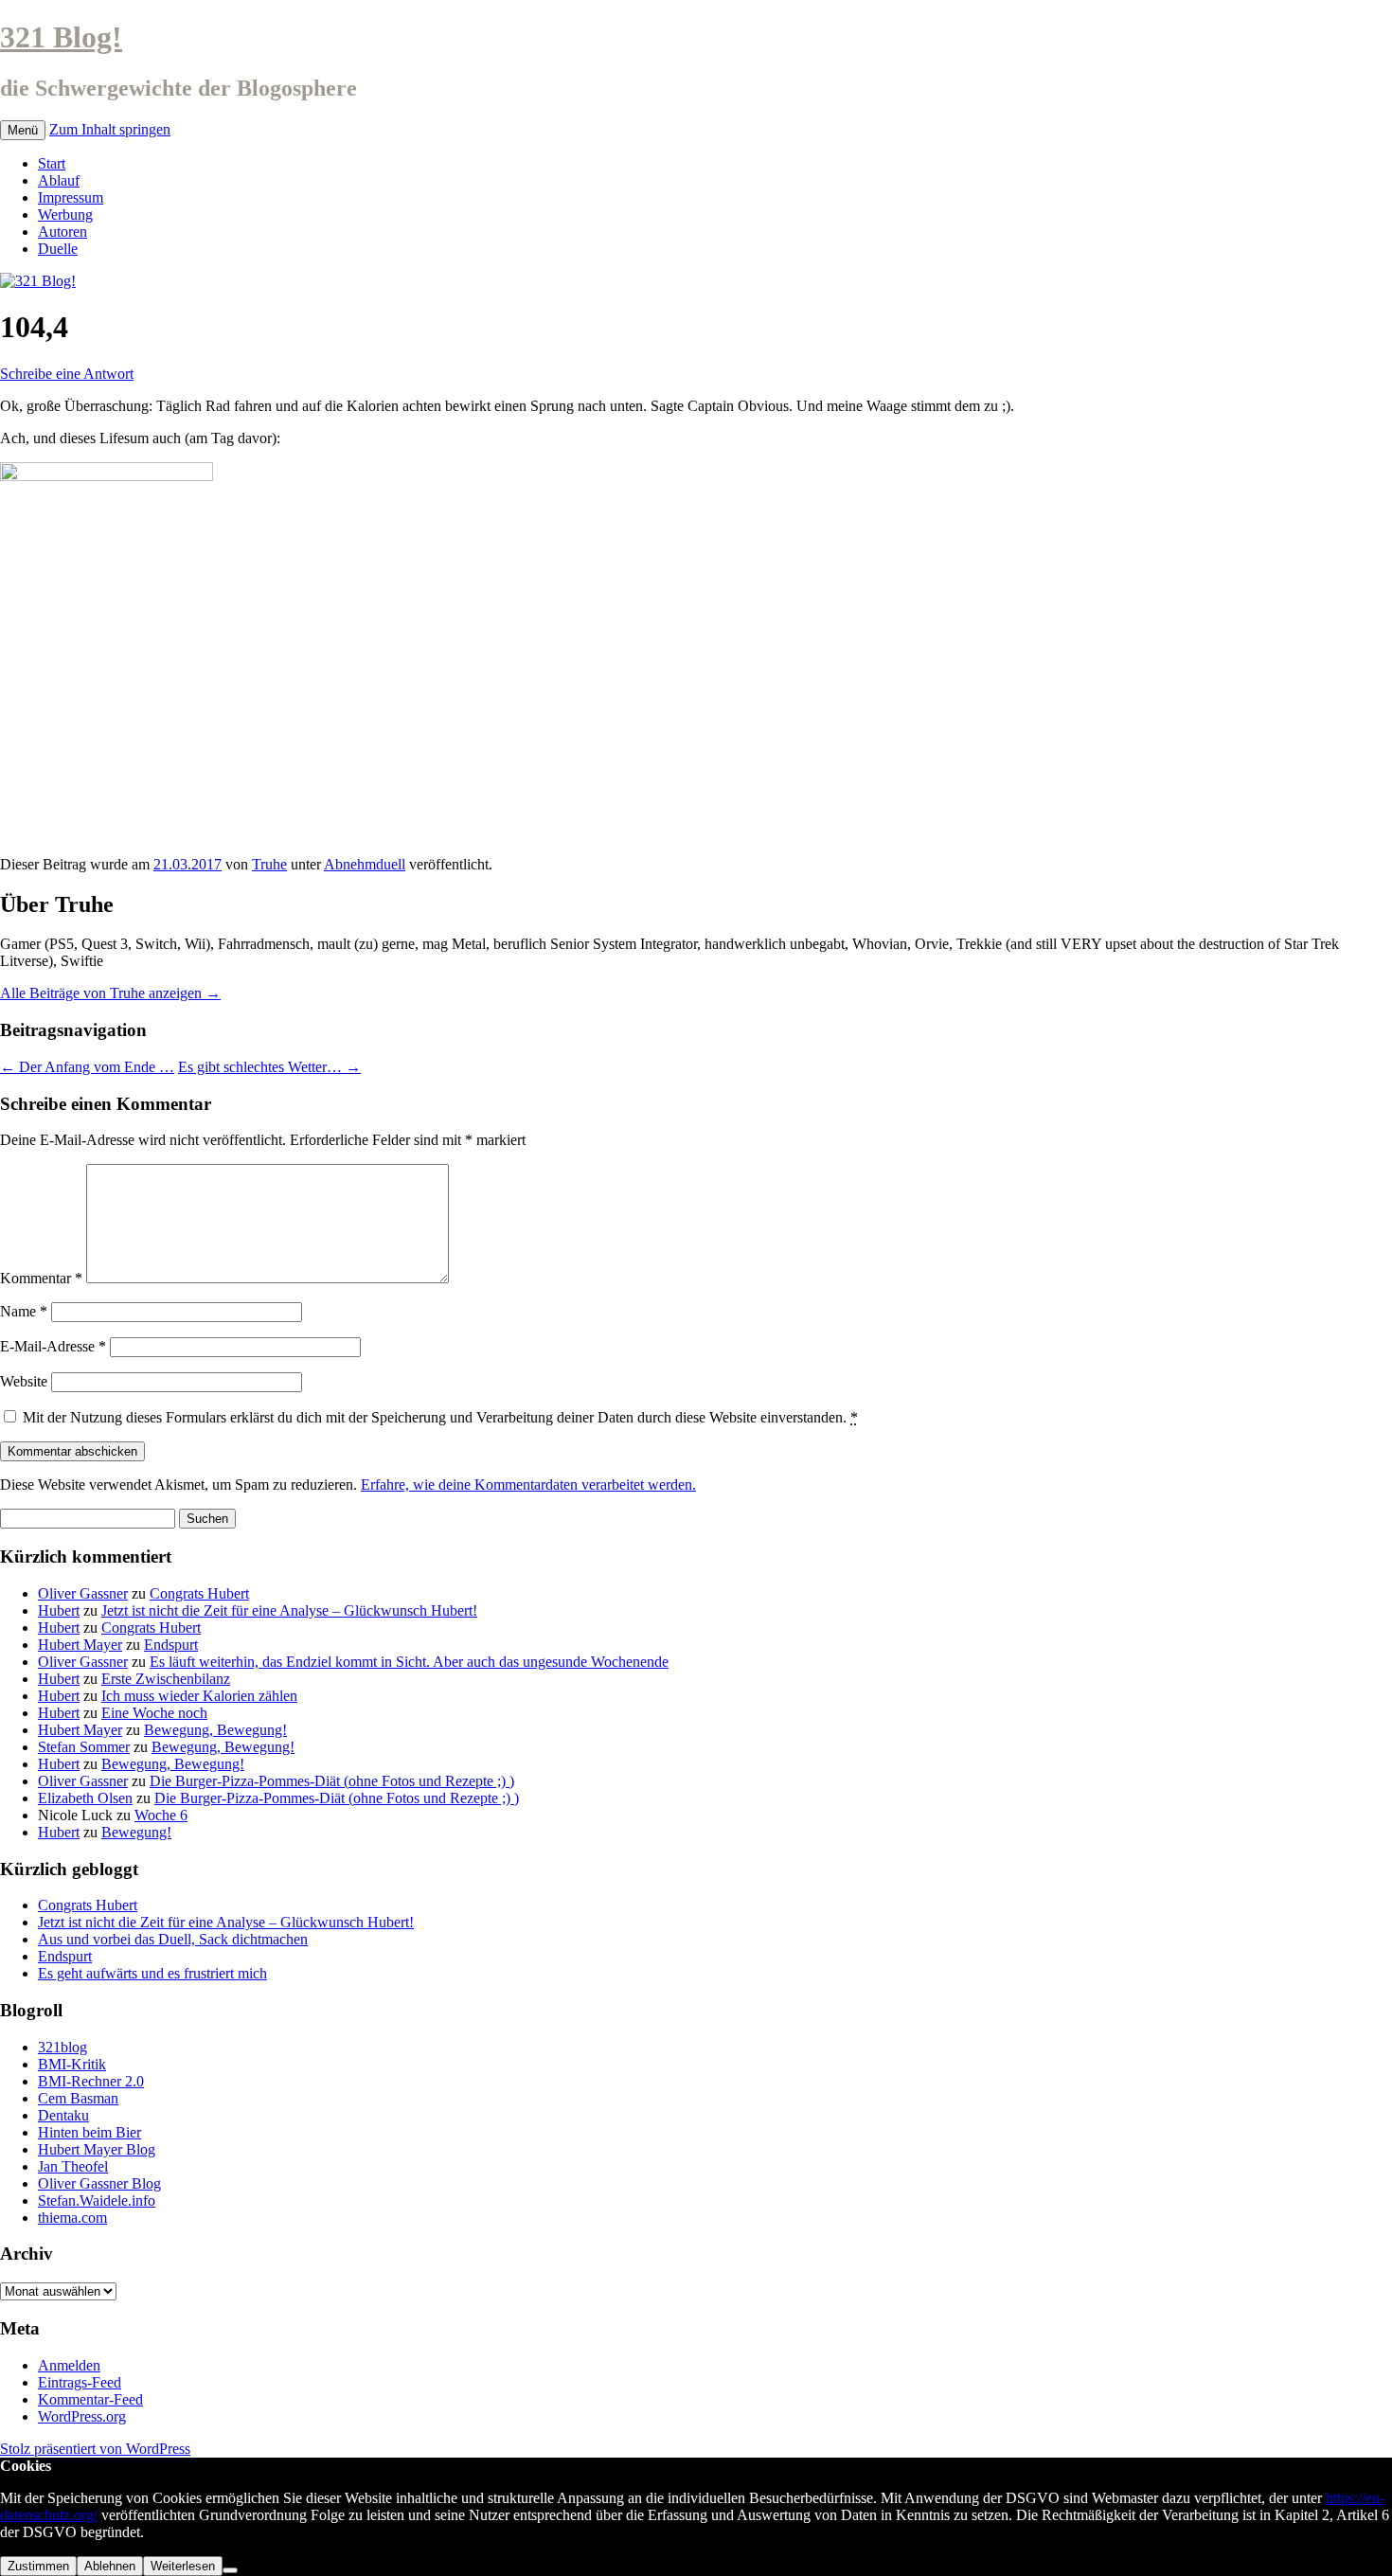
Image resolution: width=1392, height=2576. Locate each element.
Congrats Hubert (199, 1593)
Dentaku (63, 2115)
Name (24, 1311)
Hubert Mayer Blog (97, 2149)
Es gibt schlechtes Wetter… (269, 1067)
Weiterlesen (183, 2566)
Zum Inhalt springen (110, 129)
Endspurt (171, 1645)
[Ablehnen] (230, 2570)
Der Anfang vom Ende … (87, 1067)
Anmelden (69, 2365)
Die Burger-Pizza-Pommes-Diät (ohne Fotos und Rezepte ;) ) (332, 1781)
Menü (23, 130)
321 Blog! (61, 37)
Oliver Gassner (83, 1593)
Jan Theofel (73, 2166)
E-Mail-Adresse (53, 1346)
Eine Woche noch (154, 1713)
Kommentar (41, 1278)
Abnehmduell (365, 864)
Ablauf (59, 180)
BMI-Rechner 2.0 (91, 2081)
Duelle (58, 249)
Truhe (269, 864)
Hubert (59, 1610)
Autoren (62, 232)
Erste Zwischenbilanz (166, 1679)
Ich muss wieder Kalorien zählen (199, 1696)
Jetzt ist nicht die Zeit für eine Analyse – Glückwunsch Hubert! (289, 1610)
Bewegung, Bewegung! (215, 1730)
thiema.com (72, 2218)
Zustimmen (38, 2566)
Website (24, 1381)
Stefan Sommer (84, 1747)
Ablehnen (110, 2566)
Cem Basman (78, 2098)
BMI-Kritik (72, 2064)
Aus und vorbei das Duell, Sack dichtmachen (173, 1939)
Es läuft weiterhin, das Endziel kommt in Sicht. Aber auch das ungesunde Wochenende (409, 1662)
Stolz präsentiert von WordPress (95, 2449)
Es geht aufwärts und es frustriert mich (152, 1973)
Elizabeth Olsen (85, 1798)
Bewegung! (136, 1832)
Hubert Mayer (80, 1645)
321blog (62, 2047)
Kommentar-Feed (90, 2399)
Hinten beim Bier (89, 2132)
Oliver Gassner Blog (99, 2183)
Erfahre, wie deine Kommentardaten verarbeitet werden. (528, 1485)
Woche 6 (161, 1815)
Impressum (71, 197)
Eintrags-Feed (80, 2382)
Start (52, 163)
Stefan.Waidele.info (97, 2200)
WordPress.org (82, 2416)
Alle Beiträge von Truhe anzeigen (110, 993)
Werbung (65, 215)
